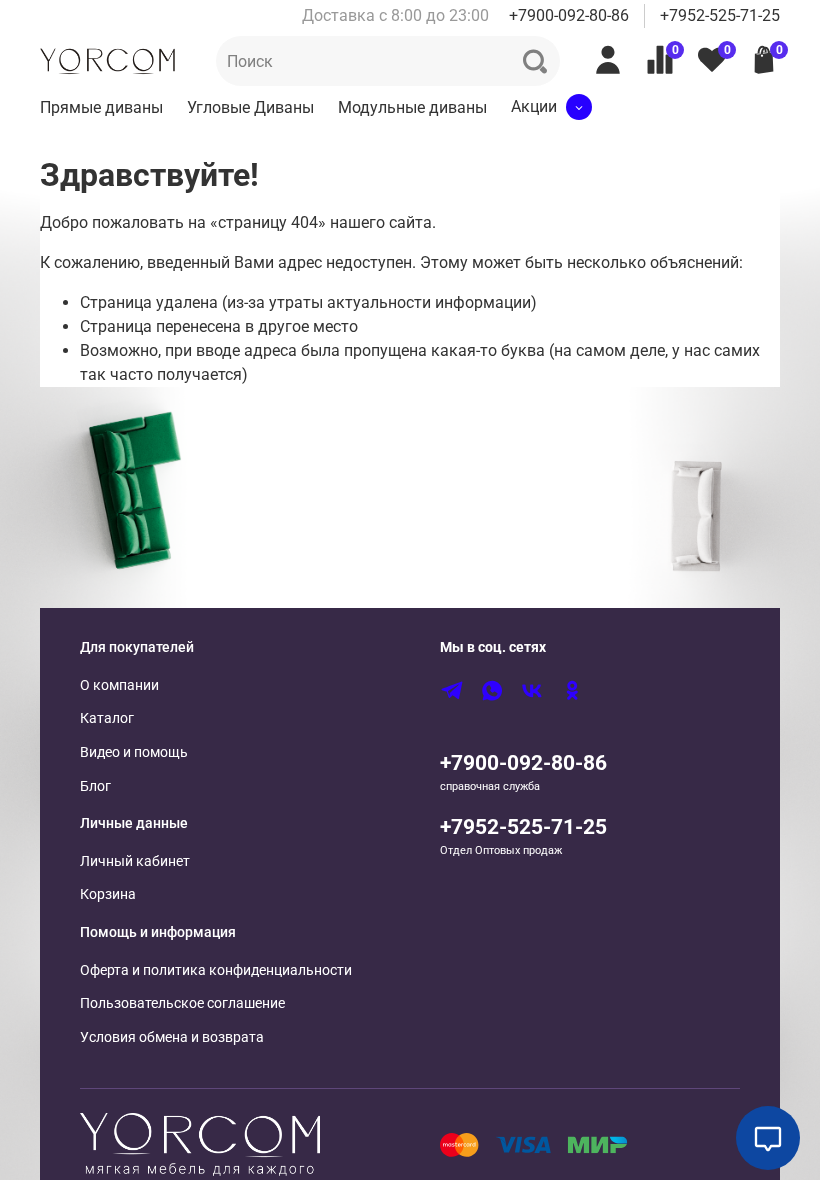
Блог (95, 786)
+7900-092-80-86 (569, 15)
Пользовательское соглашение (182, 1003)
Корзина (108, 894)
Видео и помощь (134, 752)
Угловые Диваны (250, 107)
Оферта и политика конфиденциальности (216, 970)
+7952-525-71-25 (720, 15)
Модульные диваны (412, 107)
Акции (534, 106)
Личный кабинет (135, 861)
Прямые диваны (101, 107)
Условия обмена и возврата (172, 1037)
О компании (119, 685)
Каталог (107, 718)
